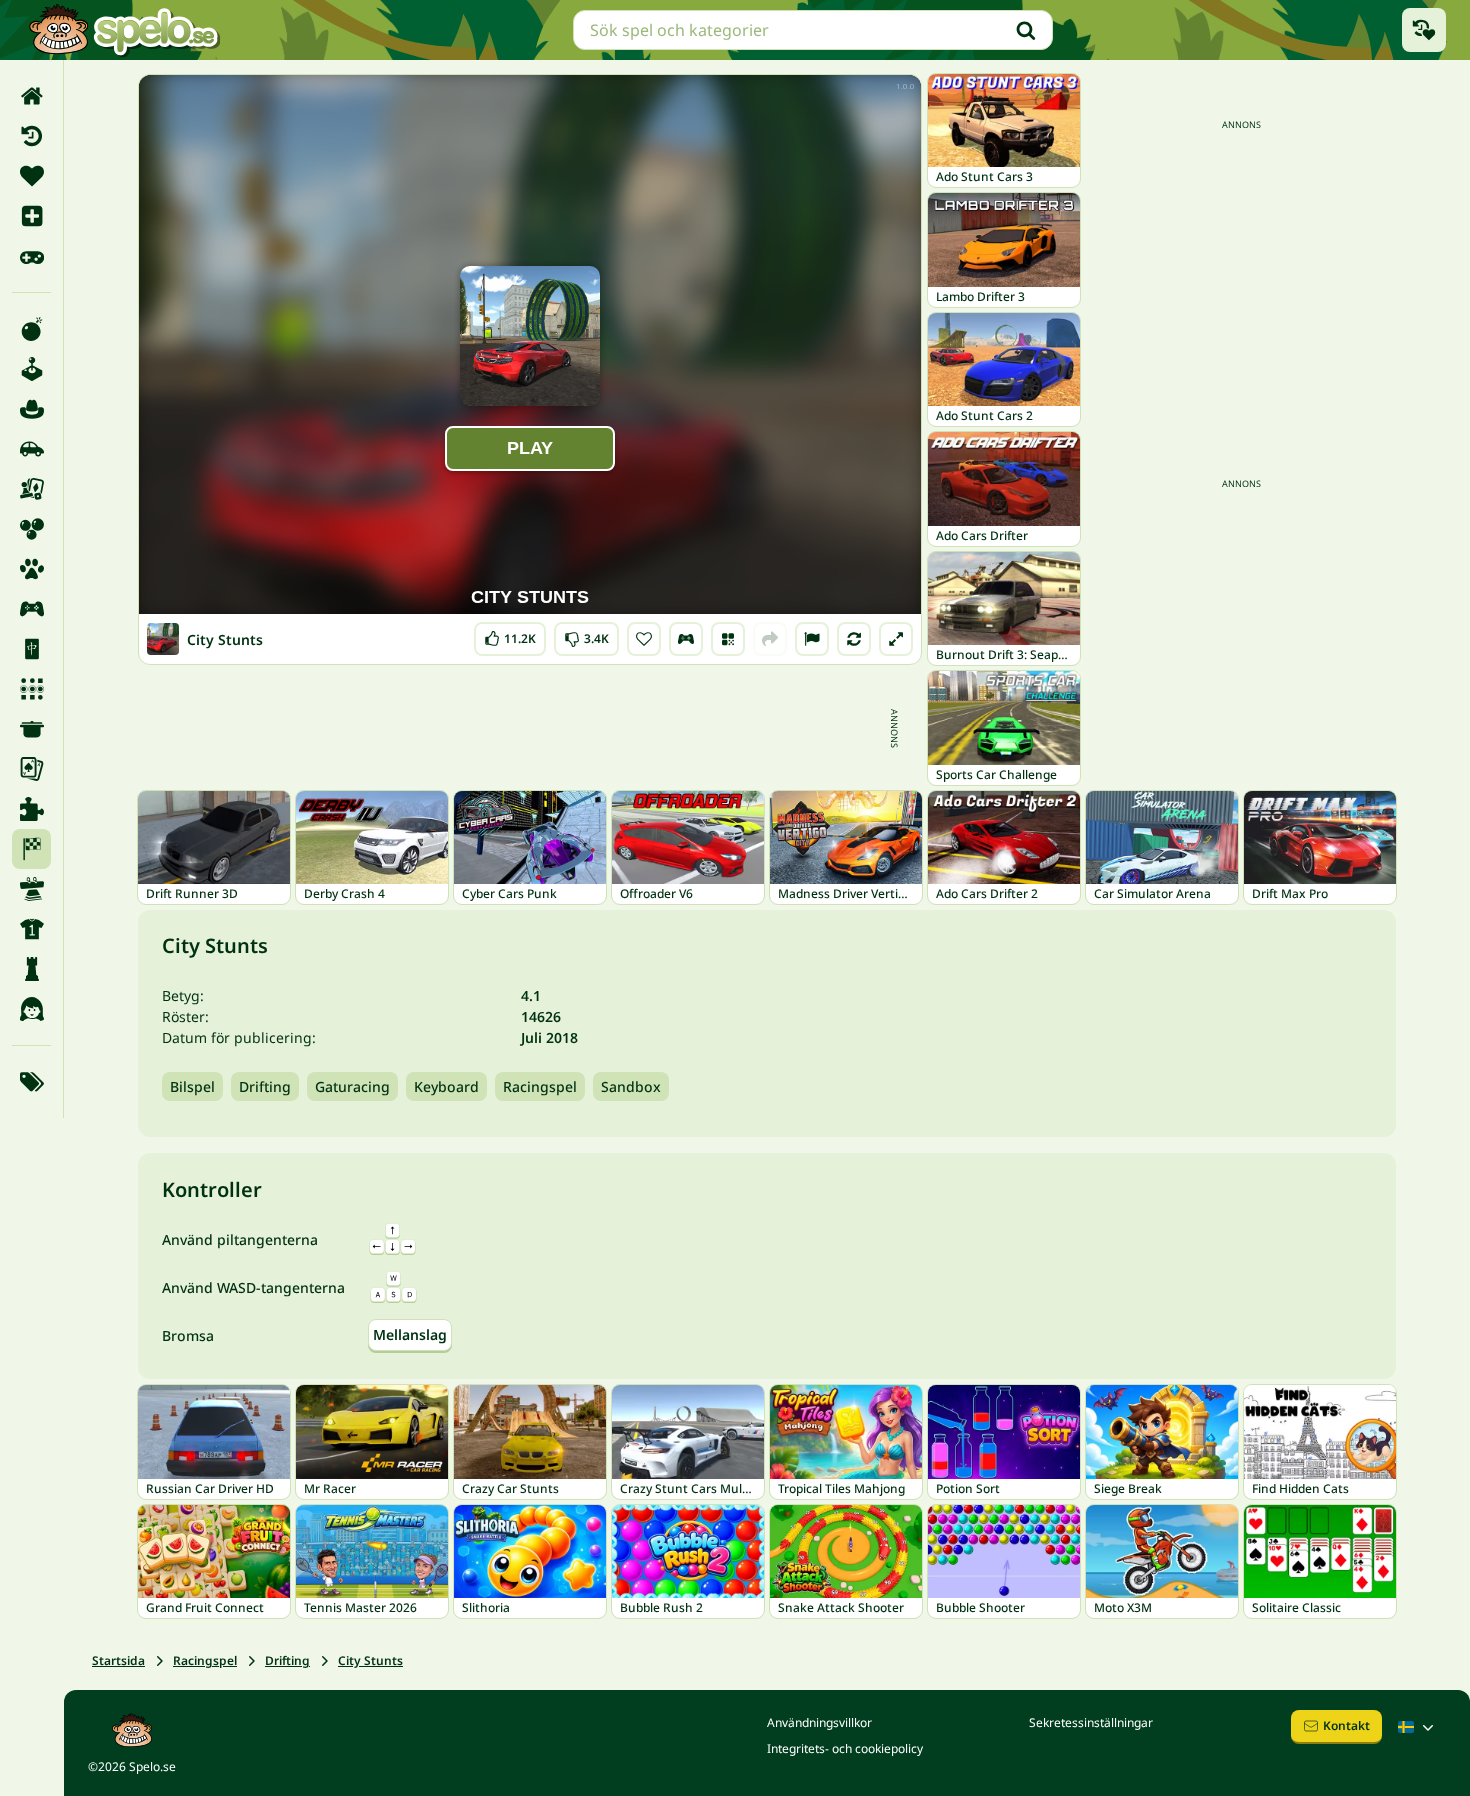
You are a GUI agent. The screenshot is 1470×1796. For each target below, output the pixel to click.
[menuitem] (31, 96)
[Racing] (31, 849)
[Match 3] (31, 689)
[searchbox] (813, 30)
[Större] (896, 639)
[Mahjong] (31, 649)
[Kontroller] (686, 639)
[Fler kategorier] (31, 1082)
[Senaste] (31, 136)
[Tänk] (31, 969)
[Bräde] (31, 489)
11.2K (510, 634)
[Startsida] (31, 96)
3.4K (586, 634)
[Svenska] (1418, 1727)
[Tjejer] (31, 1009)
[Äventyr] (31, 409)
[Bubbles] (31, 529)
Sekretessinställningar (1091, 1722)
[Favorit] (31, 176)
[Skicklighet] (31, 889)
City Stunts (370, 1660)
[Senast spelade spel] (1424, 30)
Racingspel (540, 1086)
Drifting (265, 1086)
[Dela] (770, 639)
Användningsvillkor (819, 1722)
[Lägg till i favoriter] (644, 639)
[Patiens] (31, 769)
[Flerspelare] (31, 609)
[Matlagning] (31, 729)
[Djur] (31, 569)
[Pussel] (31, 809)
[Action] (31, 329)
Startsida (118, 1660)
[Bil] (31, 449)
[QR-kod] (728, 639)
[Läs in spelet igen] (854, 639)
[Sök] (1026, 30)
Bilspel (192, 1086)
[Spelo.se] (123, 30)
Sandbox (631, 1086)
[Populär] (31, 256)
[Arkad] (31, 369)
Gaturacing (352, 1086)
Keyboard (446, 1086)
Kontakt (1346, 1725)
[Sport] (31, 929)
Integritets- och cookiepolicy (845, 1748)
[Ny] (31, 216)
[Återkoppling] (812, 639)
